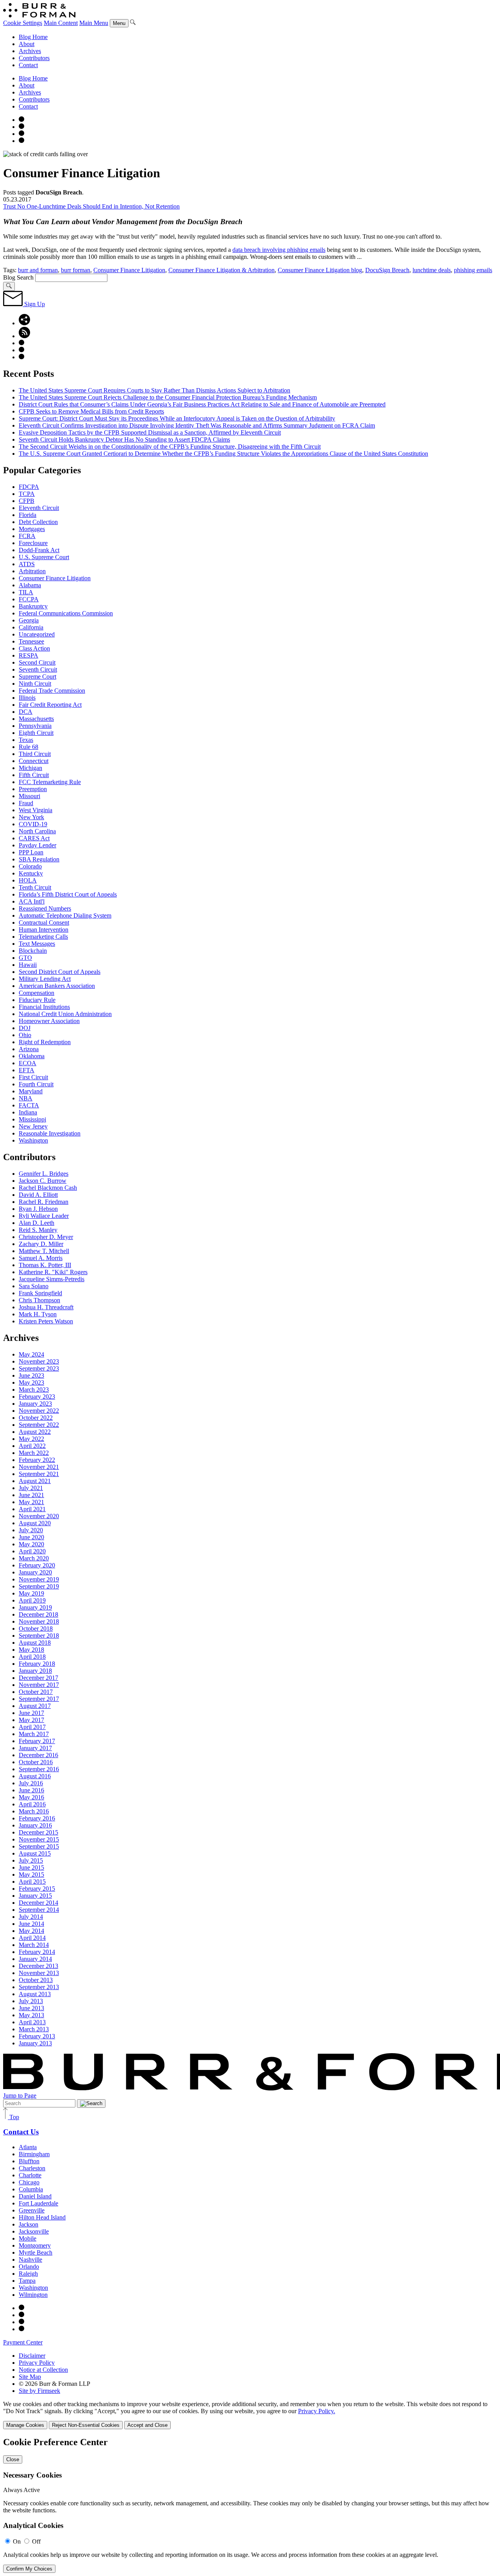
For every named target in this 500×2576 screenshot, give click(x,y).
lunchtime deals (432, 270)
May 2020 (31, 1544)
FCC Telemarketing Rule (50, 782)
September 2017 (39, 1699)
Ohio (25, 1035)
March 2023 (34, 1390)
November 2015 (39, 1839)
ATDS (27, 564)
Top (13, 2117)
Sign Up (34, 304)
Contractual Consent (44, 923)
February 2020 (37, 1565)
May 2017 (31, 1720)
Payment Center (23, 2342)
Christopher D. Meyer (46, 1237)
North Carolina (37, 831)
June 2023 (31, 1375)
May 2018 (31, 1650)
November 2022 (39, 1411)
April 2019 (32, 1600)
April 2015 (32, 1882)
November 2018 (39, 1621)
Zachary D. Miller (41, 1244)
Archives (30, 51)
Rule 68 (29, 747)
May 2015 (31, 1875)
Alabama (30, 585)
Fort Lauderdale (38, 2203)
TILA (26, 592)
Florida (28, 515)
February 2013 (37, 2036)
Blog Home (33, 37)
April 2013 (32, 2022)
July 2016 (31, 1783)
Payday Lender (37, 845)
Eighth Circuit (36, 733)
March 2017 (34, 1734)
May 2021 (31, 1502)
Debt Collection (38, 522)
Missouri (29, 796)
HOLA (28, 880)
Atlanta (28, 2147)
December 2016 (38, 1755)
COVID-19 (33, 824)
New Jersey (33, 1126)
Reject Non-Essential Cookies (86, 2425)
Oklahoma (32, 1056)
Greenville (32, 2210)
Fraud (26, 803)
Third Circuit (35, 754)
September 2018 (39, 1636)
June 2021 (31, 1495)
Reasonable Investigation (50, 1133)
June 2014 (31, 1924)
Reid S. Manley (38, 1230)
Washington (33, 1140)
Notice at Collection (43, 2370)
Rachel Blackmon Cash (48, 1188)
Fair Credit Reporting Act (50, 705)
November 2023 (39, 1361)
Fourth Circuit (36, 1084)
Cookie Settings (23, 23)
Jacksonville (34, 2231)
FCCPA (29, 599)
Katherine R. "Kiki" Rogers (53, 1272)
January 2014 (35, 1959)
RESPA (29, 655)
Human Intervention (44, 930)
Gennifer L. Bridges (44, 1174)
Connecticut (34, 761)
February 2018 (37, 1664)
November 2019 (39, 1579)
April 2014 (32, 1938)
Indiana (28, 1112)
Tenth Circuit (35, 887)
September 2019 (39, 1586)
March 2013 (34, 2029)
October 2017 (36, 1692)
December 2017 (38, 1678)
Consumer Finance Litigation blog (320, 270)
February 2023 (37, 1397)
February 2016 (37, 1818)
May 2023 (31, 1382)
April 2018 (32, 1657)
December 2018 (38, 1614)
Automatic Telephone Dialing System (65, 915)
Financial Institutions (44, 1007)
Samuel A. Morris (41, 1258)
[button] (24, 323)
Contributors (34, 58)
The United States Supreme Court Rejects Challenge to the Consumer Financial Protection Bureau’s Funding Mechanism (168, 397)
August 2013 (35, 1994)
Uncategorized (37, 634)
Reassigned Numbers (45, 908)
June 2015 (31, 1867)
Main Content (61, 23)
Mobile (28, 2238)
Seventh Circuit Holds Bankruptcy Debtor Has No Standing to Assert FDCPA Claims (124, 439)
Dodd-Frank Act (39, 550)
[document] (250, 2505)
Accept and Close (147, 2425)
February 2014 (37, 1952)
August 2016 (35, 1776)
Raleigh (28, 2274)
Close (13, 2459)
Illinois (27, 698)
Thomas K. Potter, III (45, 1265)
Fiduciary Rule (37, 1000)
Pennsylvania (35, 726)
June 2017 (31, 1713)
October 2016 (36, 1762)
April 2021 (32, 1509)
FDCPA (29, 487)
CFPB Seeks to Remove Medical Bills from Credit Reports (91, 411)
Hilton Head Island (42, 2217)
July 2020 (31, 1530)
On (17, 2541)
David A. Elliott (38, 1195)
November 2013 (39, 1973)
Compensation (37, 993)
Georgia (29, 620)
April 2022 (32, 1446)
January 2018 (35, 1671)
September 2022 (39, 1425)
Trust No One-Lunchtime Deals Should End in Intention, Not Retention (91, 206)
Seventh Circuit (38, 669)
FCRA (27, 536)
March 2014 (34, 1945)
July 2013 (31, 2001)
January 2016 (35, 1825)
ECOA (28, 1063)
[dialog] (250, 2415)
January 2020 (35, 1572)
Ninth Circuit (35, 684)
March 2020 (34, 1558)
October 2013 (36, 1980)
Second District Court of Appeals (60, 972)
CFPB (27, 501)
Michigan (30, 768)
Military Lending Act (45, 979)
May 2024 (31, 1354)
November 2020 (39, 1516)
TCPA (27, 494)
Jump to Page (20, 2096)
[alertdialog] (250, 2505)
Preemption (33, 789)
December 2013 (38, 1966)
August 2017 (35, 1706)
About (27, 44)
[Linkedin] (21, 141)
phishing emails (473, 270)
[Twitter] (21, 134)
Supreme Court (37, 677)
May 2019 (31, 1593)
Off (36, 2541)
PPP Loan (31, 852)
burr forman (76, 270)
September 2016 (39, 1769)
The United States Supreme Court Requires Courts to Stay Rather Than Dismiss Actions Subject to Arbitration (154, 390)
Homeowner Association (49, 1021)
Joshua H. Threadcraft (46, 1307)
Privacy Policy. (317, 2411)
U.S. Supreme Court (44, 557)
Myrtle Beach (36, 2252)
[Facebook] (21, 127)
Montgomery (35, 2245)
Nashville (30, 2260)
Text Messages (37, 944)
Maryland (31, 1091)
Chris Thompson (39, 1300)
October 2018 (36, 1628)
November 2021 (39, 1467)
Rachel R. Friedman (44, 1202)
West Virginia (36, 810)
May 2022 (31, 1439)
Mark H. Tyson (38, 1314)
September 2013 (39, 1987)
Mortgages (32, 529)
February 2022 (37, 1460)
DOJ (25, 1028)
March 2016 (34, 1811)
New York (31, 817)
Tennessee (31, 641)
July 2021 (31, 1488)
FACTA (29, 1105)
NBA (26, 1098)
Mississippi (32, 1119)
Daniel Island (35, 2196)
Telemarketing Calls (43, 937)
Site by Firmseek (39, 2391)
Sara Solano (34, 1286)
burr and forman (38, 270)
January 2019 (35, 1607)
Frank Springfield (40, 1293)
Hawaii (28, 965)
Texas (26, 740)
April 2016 (32, 1804)
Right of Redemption (45, 1042)
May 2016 (31, 1797)
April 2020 (32, 1551)
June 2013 (31, 2008)
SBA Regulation (39, 859)
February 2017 (37, 1741)
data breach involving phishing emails (279, 250)
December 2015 (38, 1832)
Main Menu (94, 23)
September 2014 (39, 1910)
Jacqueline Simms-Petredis (52, 1279)
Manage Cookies (25, 2425)
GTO (25, 958)
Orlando (29, 2267)
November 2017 (39, 1685)
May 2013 (31, 2015)
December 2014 (38, 1903)
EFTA (27, 1070)
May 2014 (31, 1931)
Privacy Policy (37, 2363)
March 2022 (34, 1453)
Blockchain (33, 951)
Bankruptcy (33, 606)
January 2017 (35, 1748)
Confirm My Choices (29, 2569)
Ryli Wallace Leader (44, 1216)
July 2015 (31, 1860)
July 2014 (31, 1917)
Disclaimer (32, 2356)
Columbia (31, 2189)
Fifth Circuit (34, 775)
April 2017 (32, 1727)
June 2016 (31, 1790)
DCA (26, 712)
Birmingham (34, 2154)
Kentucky (31, 873)
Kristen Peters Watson (46, 1321)
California (31, 627)
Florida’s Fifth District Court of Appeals (68, 894)
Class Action (34, 648)
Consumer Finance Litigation (129, 270)
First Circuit (33, 1077)
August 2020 (35, 1523)
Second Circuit (37, 662)
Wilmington (33, 2295)
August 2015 (35, 1853)
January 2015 (35, 1896)
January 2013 (35, 2043)
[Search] (133, 23)
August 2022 (35, 1432)
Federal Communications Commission (66, 613)
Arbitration (32, 571)
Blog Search (18, 277)
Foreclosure (33, 543)
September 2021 (39, 1474)
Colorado (30, 866)
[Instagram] (21, 120)
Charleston (32, 2168)
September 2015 (39, 1846)
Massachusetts (36, 719)
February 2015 (37, 1889)
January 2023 (35, 1404)
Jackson (29, 2224)
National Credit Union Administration (65, 1014)
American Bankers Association (57, 986)
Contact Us (21, 2132)
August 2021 (35, 1481)
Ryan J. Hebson (38, 1209)
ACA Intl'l (32, 901)
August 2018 (35, 1643)
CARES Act (34, 838)
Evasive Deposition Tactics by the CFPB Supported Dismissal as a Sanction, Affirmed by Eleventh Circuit (150, 432)
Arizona (29, 1049)
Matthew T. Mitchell (44, 1251)
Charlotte (30, 2175)
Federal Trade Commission (52, 691)
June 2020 (31, 1537)
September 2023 (39, 1368)
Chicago (29, 2182)
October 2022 (36, 1418)
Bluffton (29, 2161)
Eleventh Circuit (39, 508)
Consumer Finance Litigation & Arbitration (221, 270)
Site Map (30, 2377)
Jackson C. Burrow (43, 1181)
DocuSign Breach (387, 270)
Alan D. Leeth (37, 1223)
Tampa (27, 2281)
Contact (28, 65)
